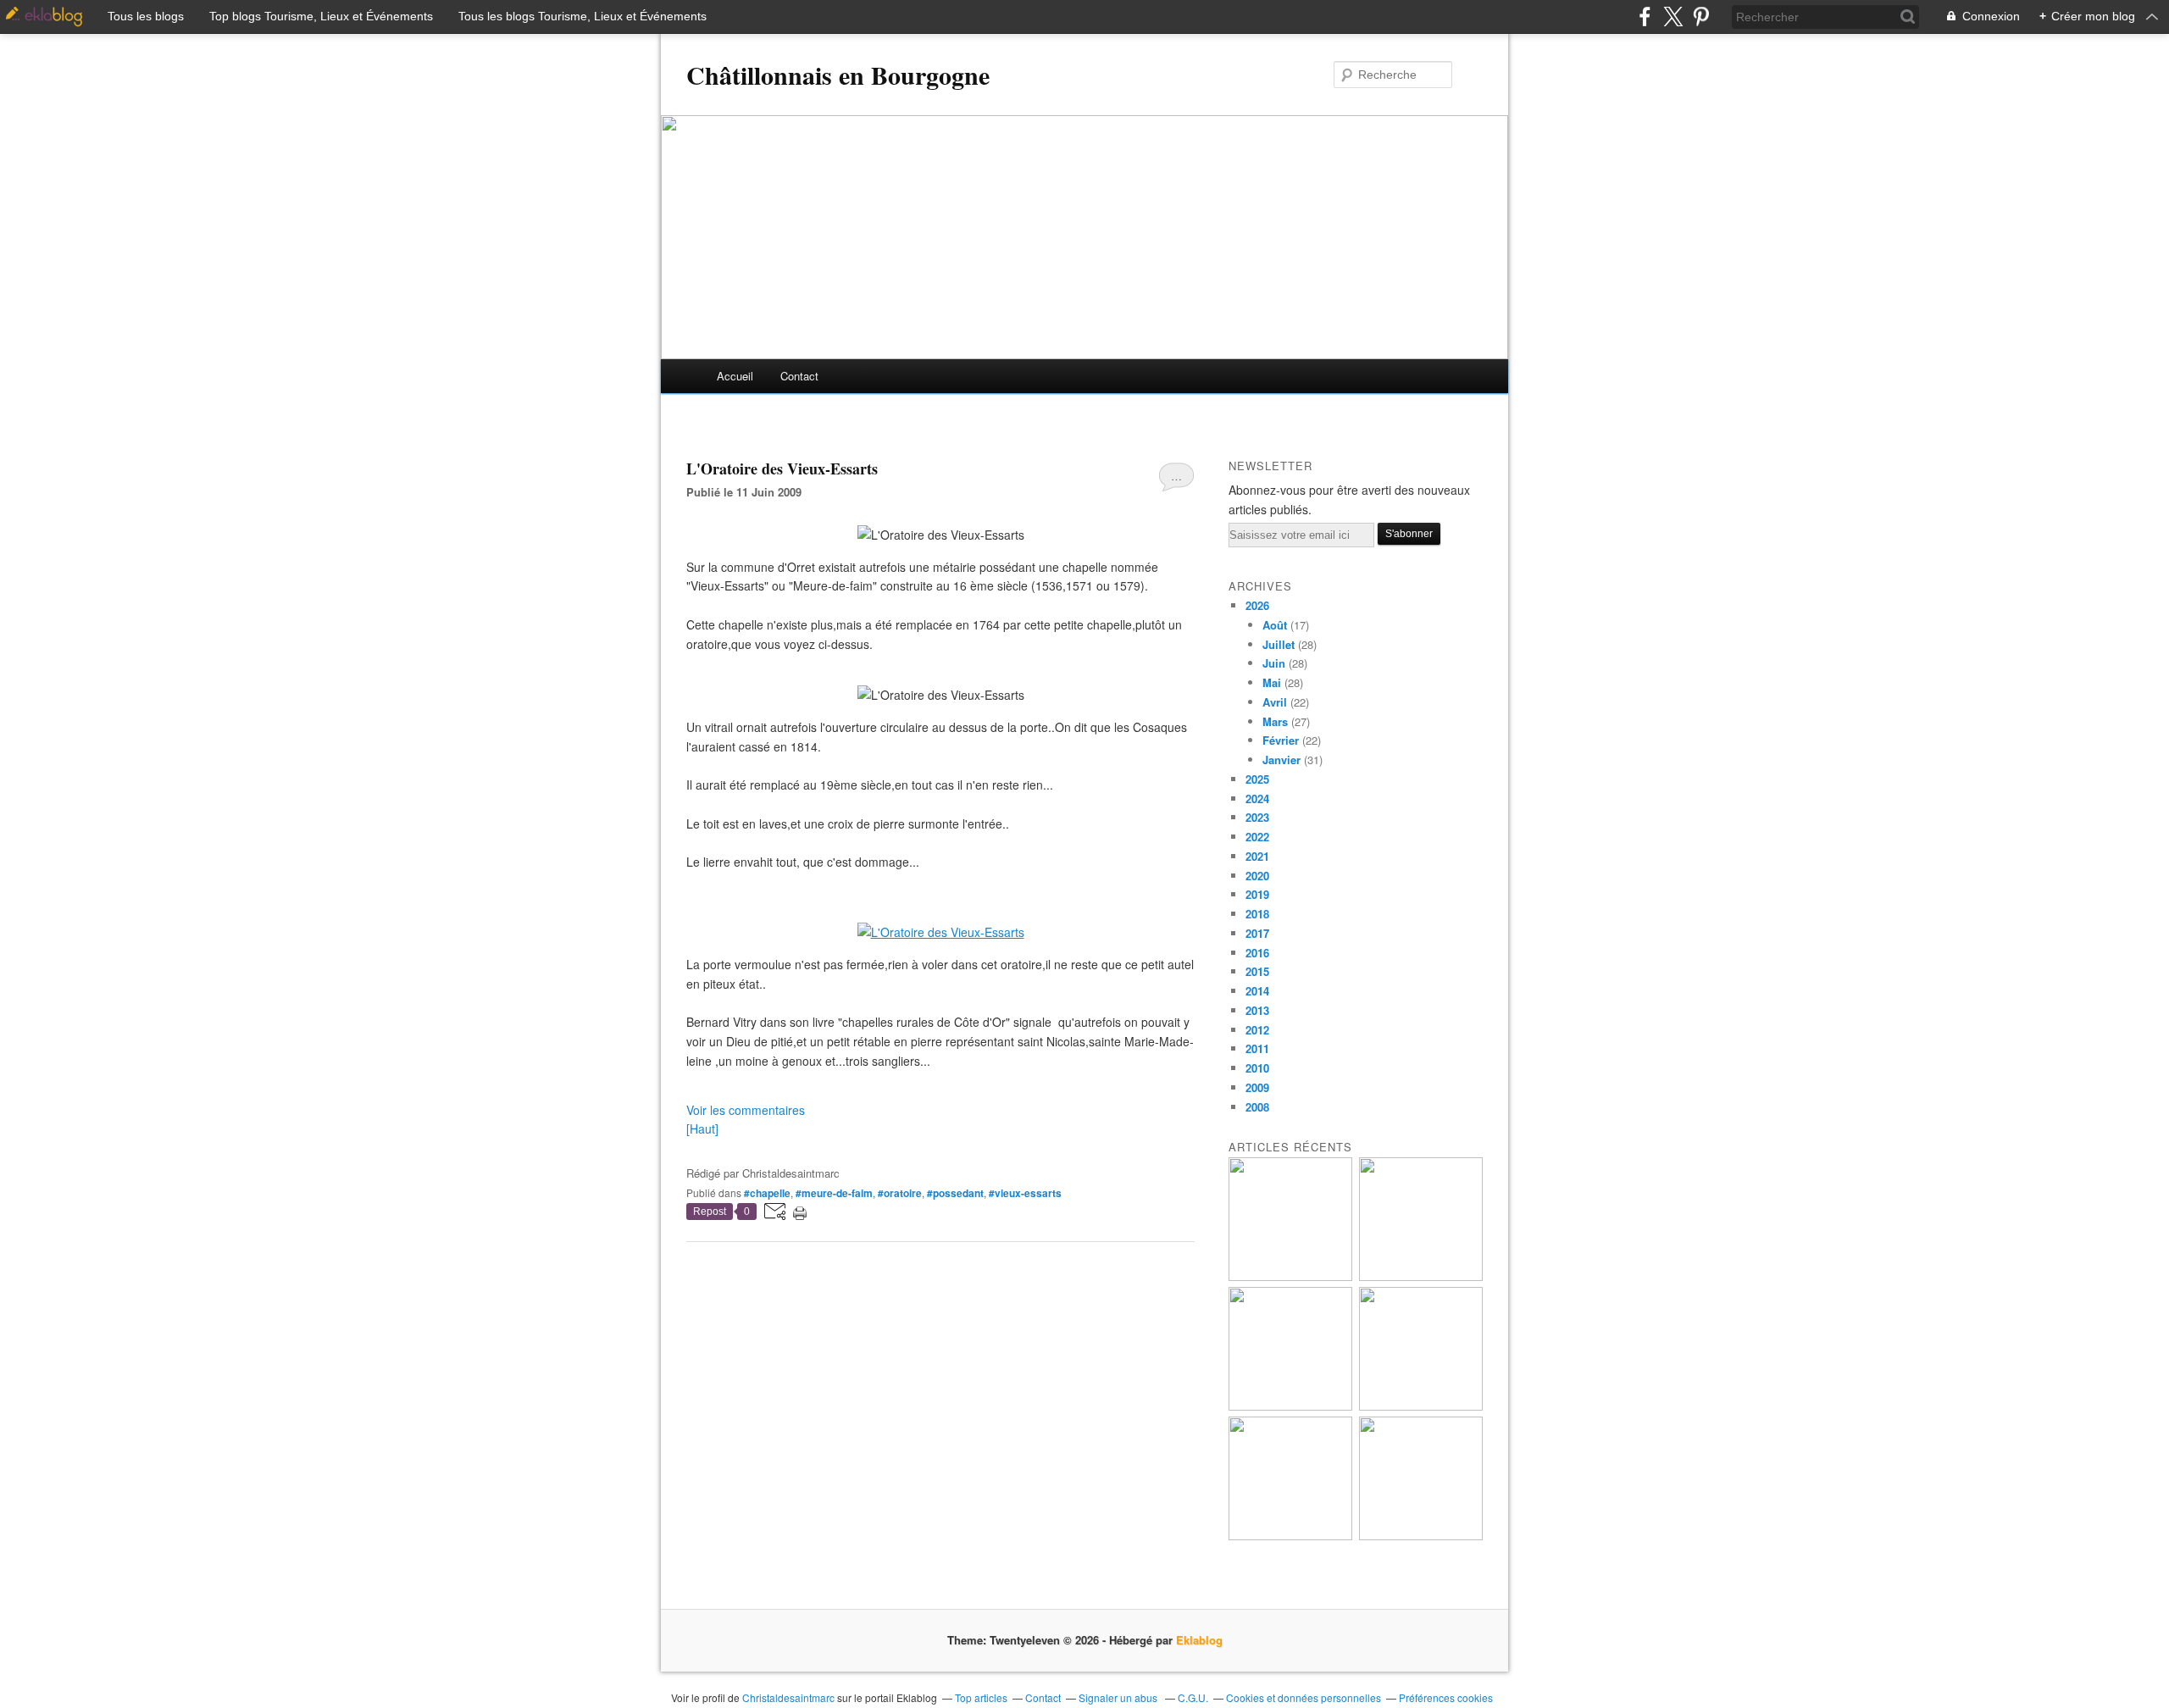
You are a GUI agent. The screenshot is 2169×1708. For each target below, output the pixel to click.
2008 (1257, 1107)
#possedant (955, 1193)
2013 (1257, 1010)
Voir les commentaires (746, 1110)
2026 (1257, 605)
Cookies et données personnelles (1304, 1697)
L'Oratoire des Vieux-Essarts (782, 469)
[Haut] (702, 1128)
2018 (1257, 914)
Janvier (1281, 760)
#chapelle (767, 1193)
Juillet (1279, 644)
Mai (1272, 682)
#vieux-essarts (1025, 1193)
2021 (1257, 856)
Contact (799, 376)
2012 (1257, 1030)
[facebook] (1645, 17)
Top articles (981, 1697)
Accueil (735, 376)
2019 (1257, 894)
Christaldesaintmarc (788, 1697)
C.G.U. (1193, 1697)
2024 (1257, 799)
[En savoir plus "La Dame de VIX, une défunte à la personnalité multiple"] (1421, 1406)
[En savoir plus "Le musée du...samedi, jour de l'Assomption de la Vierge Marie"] (1421, 1536)
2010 (1257, 1068)
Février (1281, 740)
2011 (1257, 1048)
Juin (1274, 663)
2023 (1257, 817)
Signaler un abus (1119, 1697)
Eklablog (1199, 1640)
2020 (1257, 876)
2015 (1257, 971)
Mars (1275, 721)
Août (1275, 625)
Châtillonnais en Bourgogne (838, 75)
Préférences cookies (1446, 1697)
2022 (1257, 837)
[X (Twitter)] (1673, 17)
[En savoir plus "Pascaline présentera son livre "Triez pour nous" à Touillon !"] (1290, 1536)
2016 (1257, 953)
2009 (1257, 1087)
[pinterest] (1701, 17)
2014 (1257, 991)
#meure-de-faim (834, 1193)
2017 (1257, 933)
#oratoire (900, 1193)
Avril (1275, 702)
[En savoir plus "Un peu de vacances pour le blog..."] (1290, 1276)
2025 (1257, 779)
